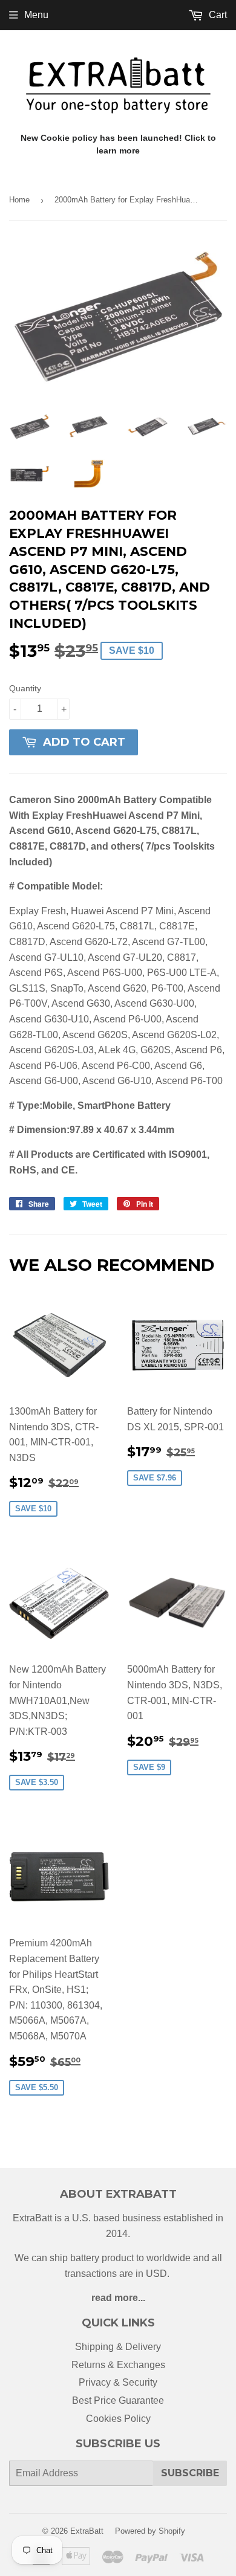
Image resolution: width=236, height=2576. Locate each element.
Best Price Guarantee (118, 2400)
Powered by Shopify (150, 2531)
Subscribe (190, 2473)
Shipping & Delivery (118, 2347)
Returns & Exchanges (118, 2365)
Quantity (25, 688)
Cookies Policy (118, 2419)
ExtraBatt (87, 2531)
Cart (217, 15)
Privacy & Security (118, 2382)
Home (19, 200)
